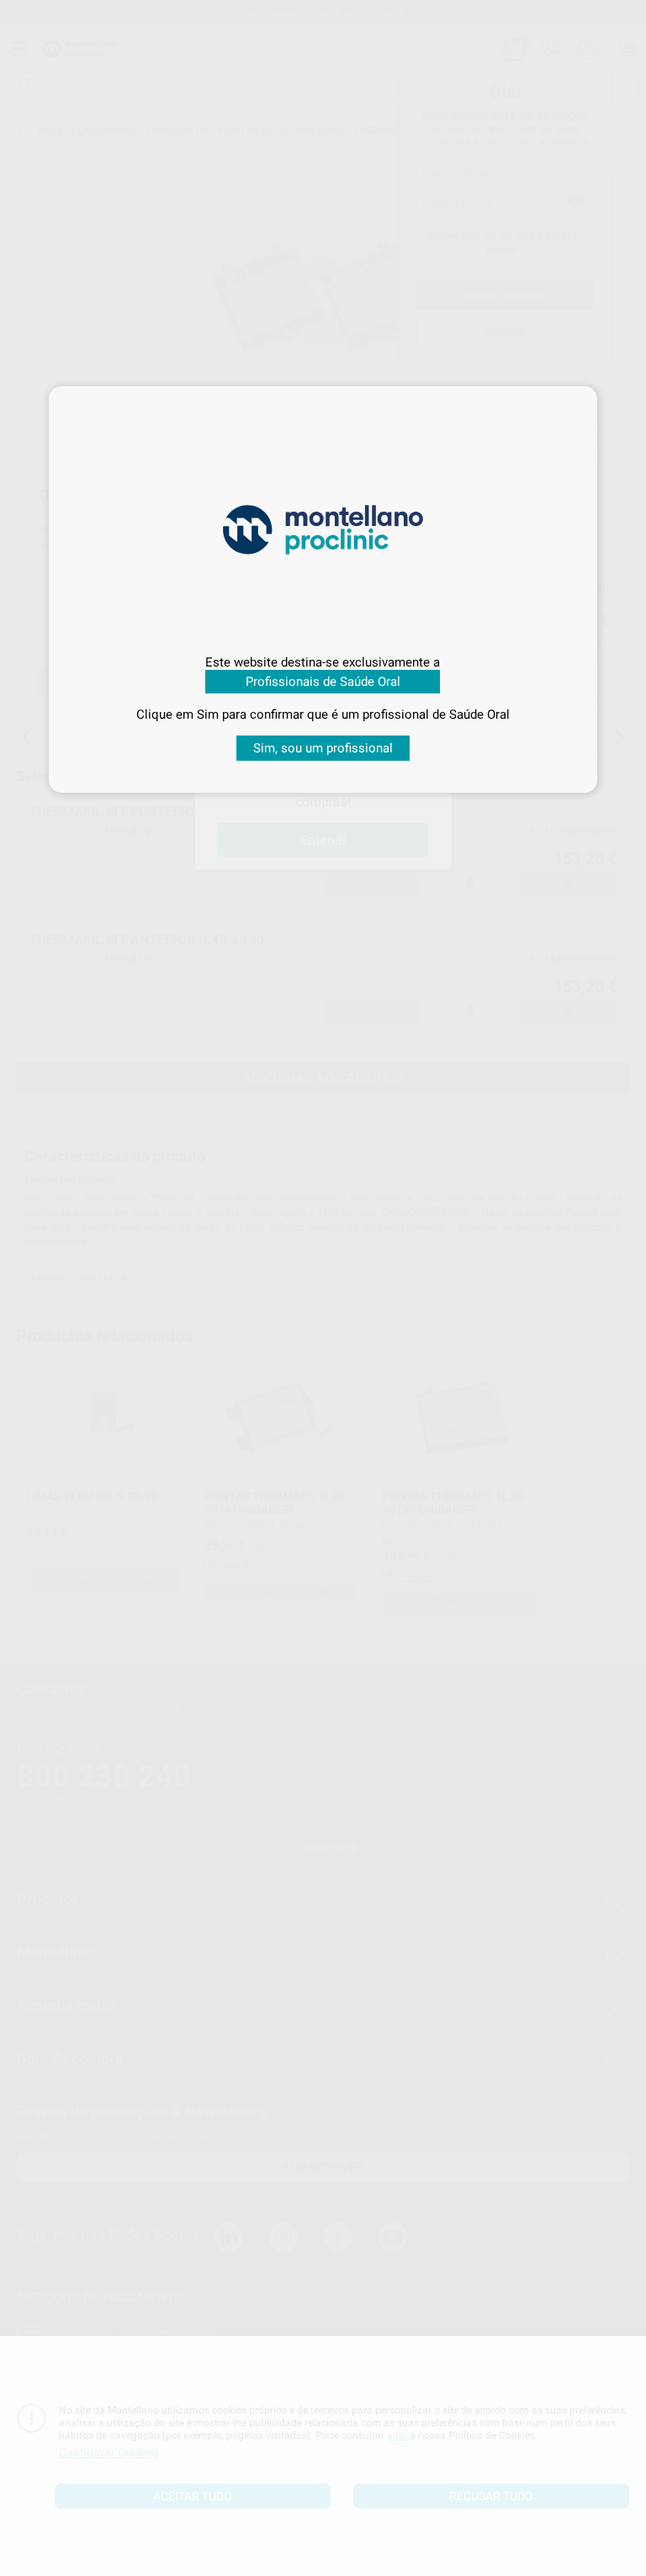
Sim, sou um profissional (323, 748)
